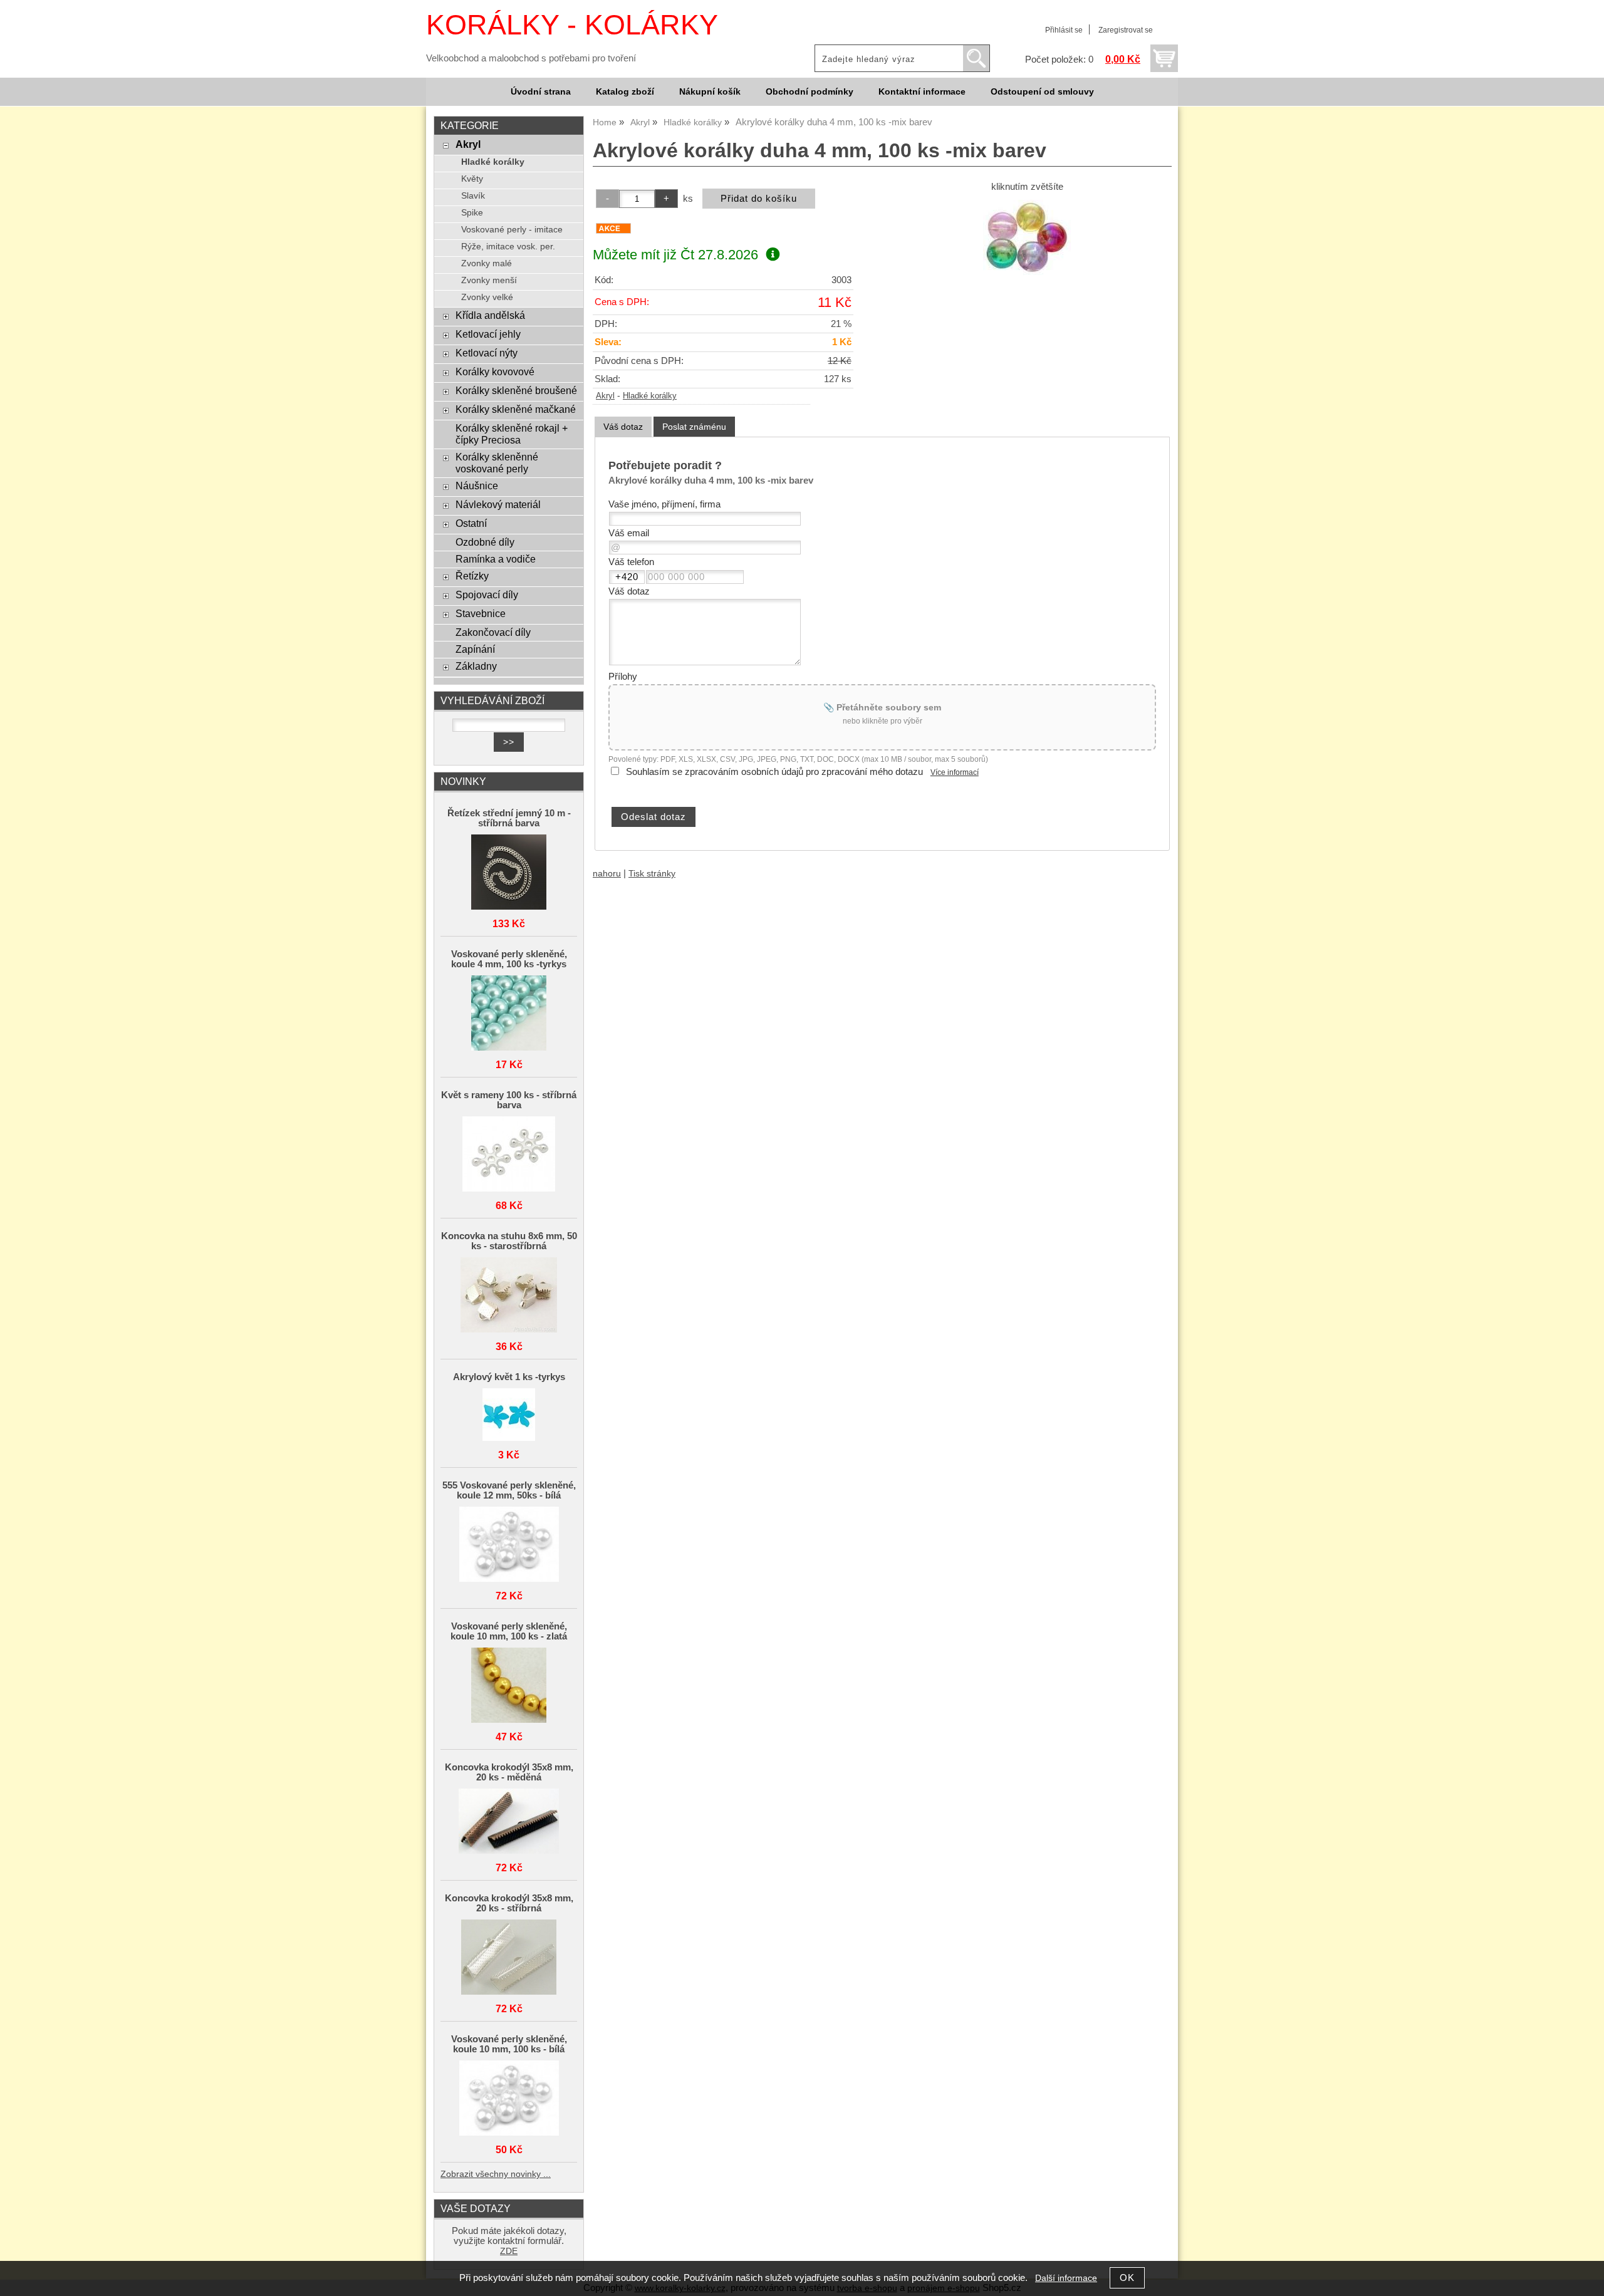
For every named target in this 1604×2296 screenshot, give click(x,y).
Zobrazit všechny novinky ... (496, 2174)
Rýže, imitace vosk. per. (508, 247)
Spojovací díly (487, 595)
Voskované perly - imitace (512, 230)
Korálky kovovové (495, 371)
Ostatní (471, 523)
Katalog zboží (625, 92)
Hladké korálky (650, 396)
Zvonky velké (487, 297)
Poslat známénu (694, 427)
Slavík (473, 196)
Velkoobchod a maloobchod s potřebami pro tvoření (531, 58)
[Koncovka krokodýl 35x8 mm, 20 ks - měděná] (509, 1822)
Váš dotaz (623, 427)
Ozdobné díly (485, 542)
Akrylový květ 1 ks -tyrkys (509, 1377)
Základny (476, 666)
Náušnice (477, 486)
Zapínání (475, 649)
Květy (472, 179)
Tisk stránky (652, 874)
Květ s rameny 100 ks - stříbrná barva (509, 1100)
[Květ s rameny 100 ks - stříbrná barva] (509, 1155)
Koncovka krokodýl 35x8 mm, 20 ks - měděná (509, 1772)
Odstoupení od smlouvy (1042, 92)
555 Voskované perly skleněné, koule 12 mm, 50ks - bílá (509, 1490)
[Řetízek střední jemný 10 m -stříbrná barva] (509, 873)
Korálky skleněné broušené (516, 390)
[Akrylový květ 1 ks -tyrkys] (509, 1416)
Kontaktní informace (922, 92)
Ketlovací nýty (487, 353)
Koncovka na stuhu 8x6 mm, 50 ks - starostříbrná (509, 1241)
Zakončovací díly (493, 632)
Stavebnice (481, 613)
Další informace (1066, 2278)
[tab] (623, 427)
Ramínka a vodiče (496, 559)
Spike (472, 213)
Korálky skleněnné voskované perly (497, 463)
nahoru (607, 874)
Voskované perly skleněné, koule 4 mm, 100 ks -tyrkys (509, 959)
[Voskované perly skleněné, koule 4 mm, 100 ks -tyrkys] (509, 1014)
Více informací (955, 772)
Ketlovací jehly (488, 334)
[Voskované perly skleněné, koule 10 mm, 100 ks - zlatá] (509, 1686)
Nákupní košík (710, 92)
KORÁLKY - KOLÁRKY (572, 25)
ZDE (509, 2251)
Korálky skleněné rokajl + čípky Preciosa (512, 434)
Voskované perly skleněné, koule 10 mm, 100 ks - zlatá (509, 1631)
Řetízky (472, 576)
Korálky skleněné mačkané (516, 409)
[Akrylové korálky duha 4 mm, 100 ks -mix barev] (1027, 237)
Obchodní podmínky (810, 92)
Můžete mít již (675, 255)
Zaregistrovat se (1126, 30)
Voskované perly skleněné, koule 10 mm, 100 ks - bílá (509, 2044)
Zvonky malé (487, 263)
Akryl (605, 396)
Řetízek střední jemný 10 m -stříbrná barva (509, 818)
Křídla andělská (490, 315)
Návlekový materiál (498, 504)
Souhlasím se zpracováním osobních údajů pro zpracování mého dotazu (774, 772)
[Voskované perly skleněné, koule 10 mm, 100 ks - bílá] (509, 2099)
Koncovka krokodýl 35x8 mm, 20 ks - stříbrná (509, 1903)
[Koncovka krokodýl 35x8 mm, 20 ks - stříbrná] (509, 1958)
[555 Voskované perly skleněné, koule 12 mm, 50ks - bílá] (509, 1545)
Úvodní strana (541, 92)
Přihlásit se (1064, 30)
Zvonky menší (489, 280)
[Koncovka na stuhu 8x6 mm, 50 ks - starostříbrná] (509, 1296)
